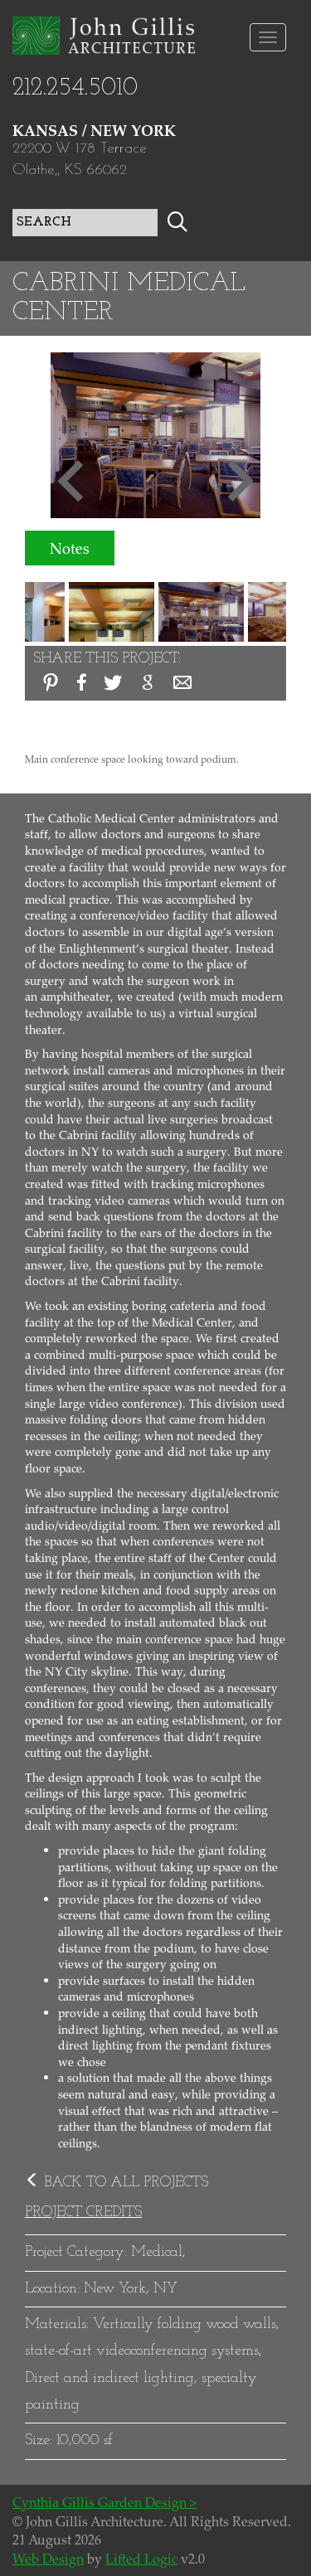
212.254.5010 (75, 88)
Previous (71, 479)
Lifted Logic (141, 2559)
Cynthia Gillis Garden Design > (104, 2502)
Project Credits (83, 2213)
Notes (70, 548)
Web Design (48, 2559)
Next (240, 479)
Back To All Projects (124, 2183)
